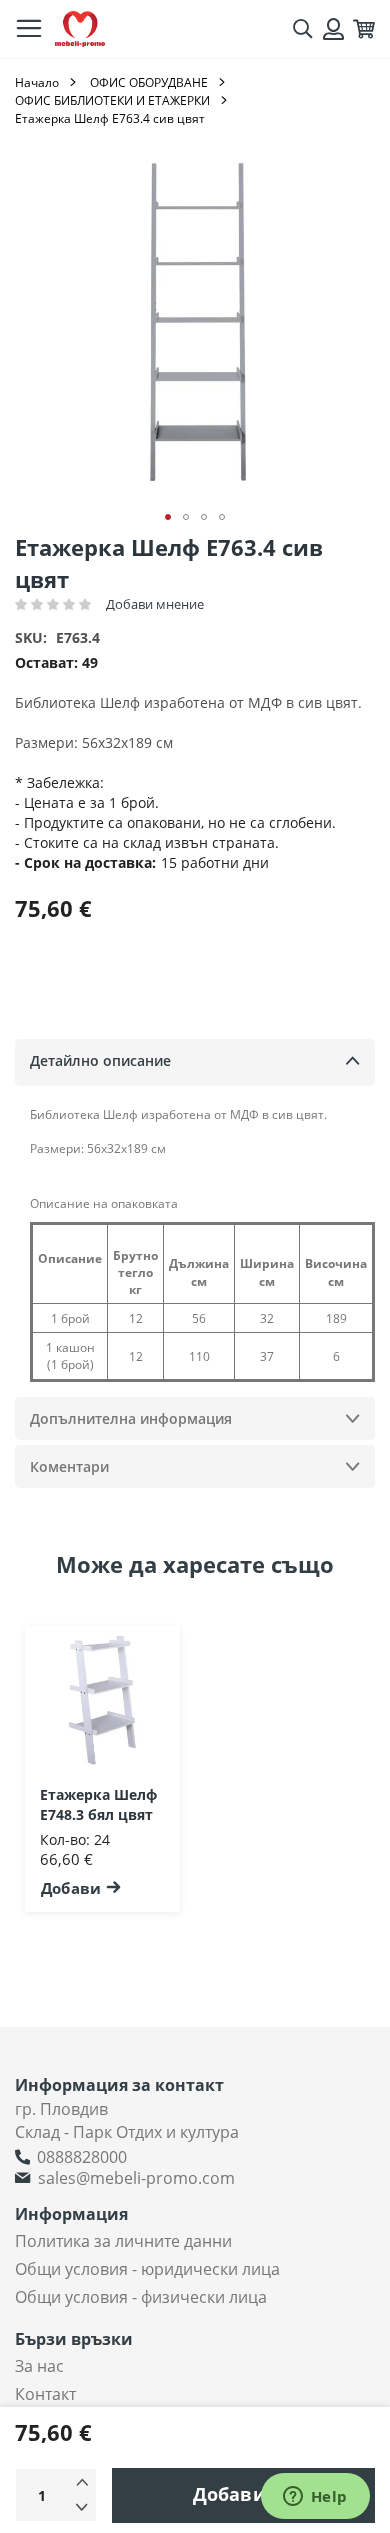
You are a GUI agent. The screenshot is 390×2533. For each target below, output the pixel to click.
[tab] (195, 1062)
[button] (168, 517)
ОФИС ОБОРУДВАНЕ (149, 82)
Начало (37, 82)
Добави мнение (155, 604)
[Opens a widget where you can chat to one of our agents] (315, 2498)
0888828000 (82, 2157)
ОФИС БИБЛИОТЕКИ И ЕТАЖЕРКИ (112, 100)
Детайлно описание (100, 1060)
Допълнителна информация (131, 1418)
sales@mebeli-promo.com (136, 2178)
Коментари (69, 1466)
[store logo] (80, 29)
